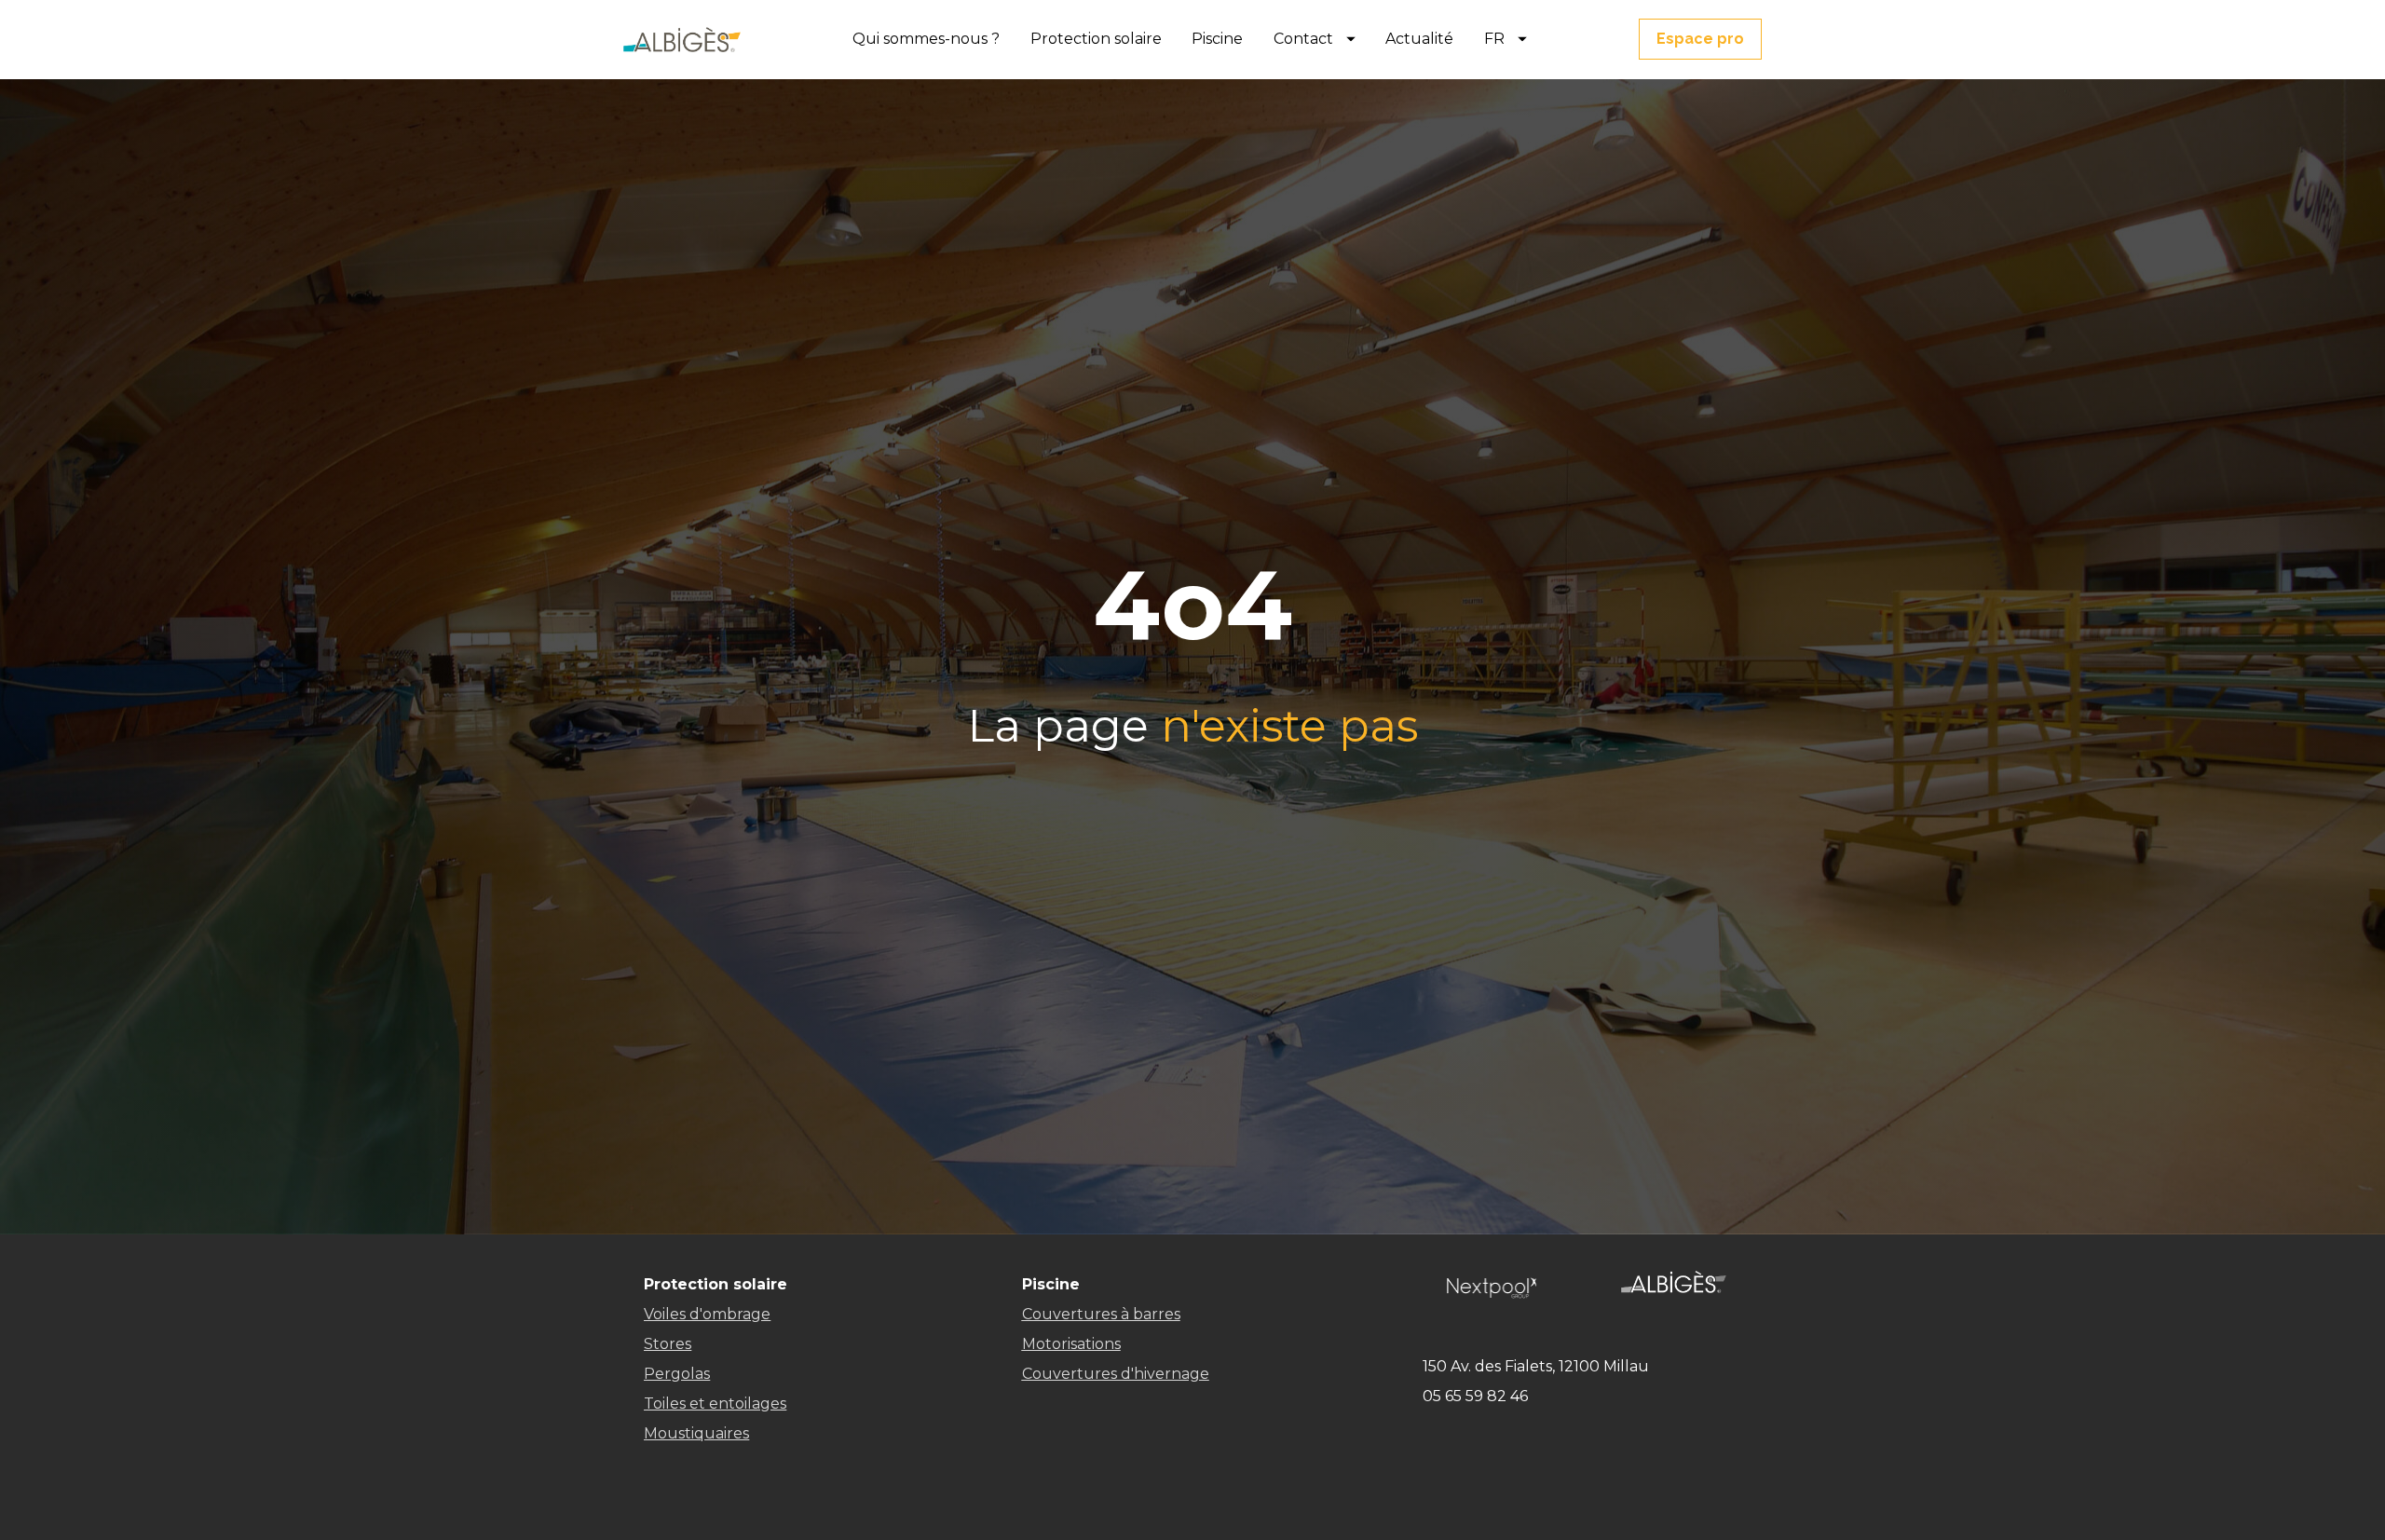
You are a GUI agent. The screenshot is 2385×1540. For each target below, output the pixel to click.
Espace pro (1700, 39)
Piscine (1217, 39)
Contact (1303, 39)
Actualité (1419, 39)
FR (1494, 39)
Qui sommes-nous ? (926, 39)
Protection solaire (1096, 39)
